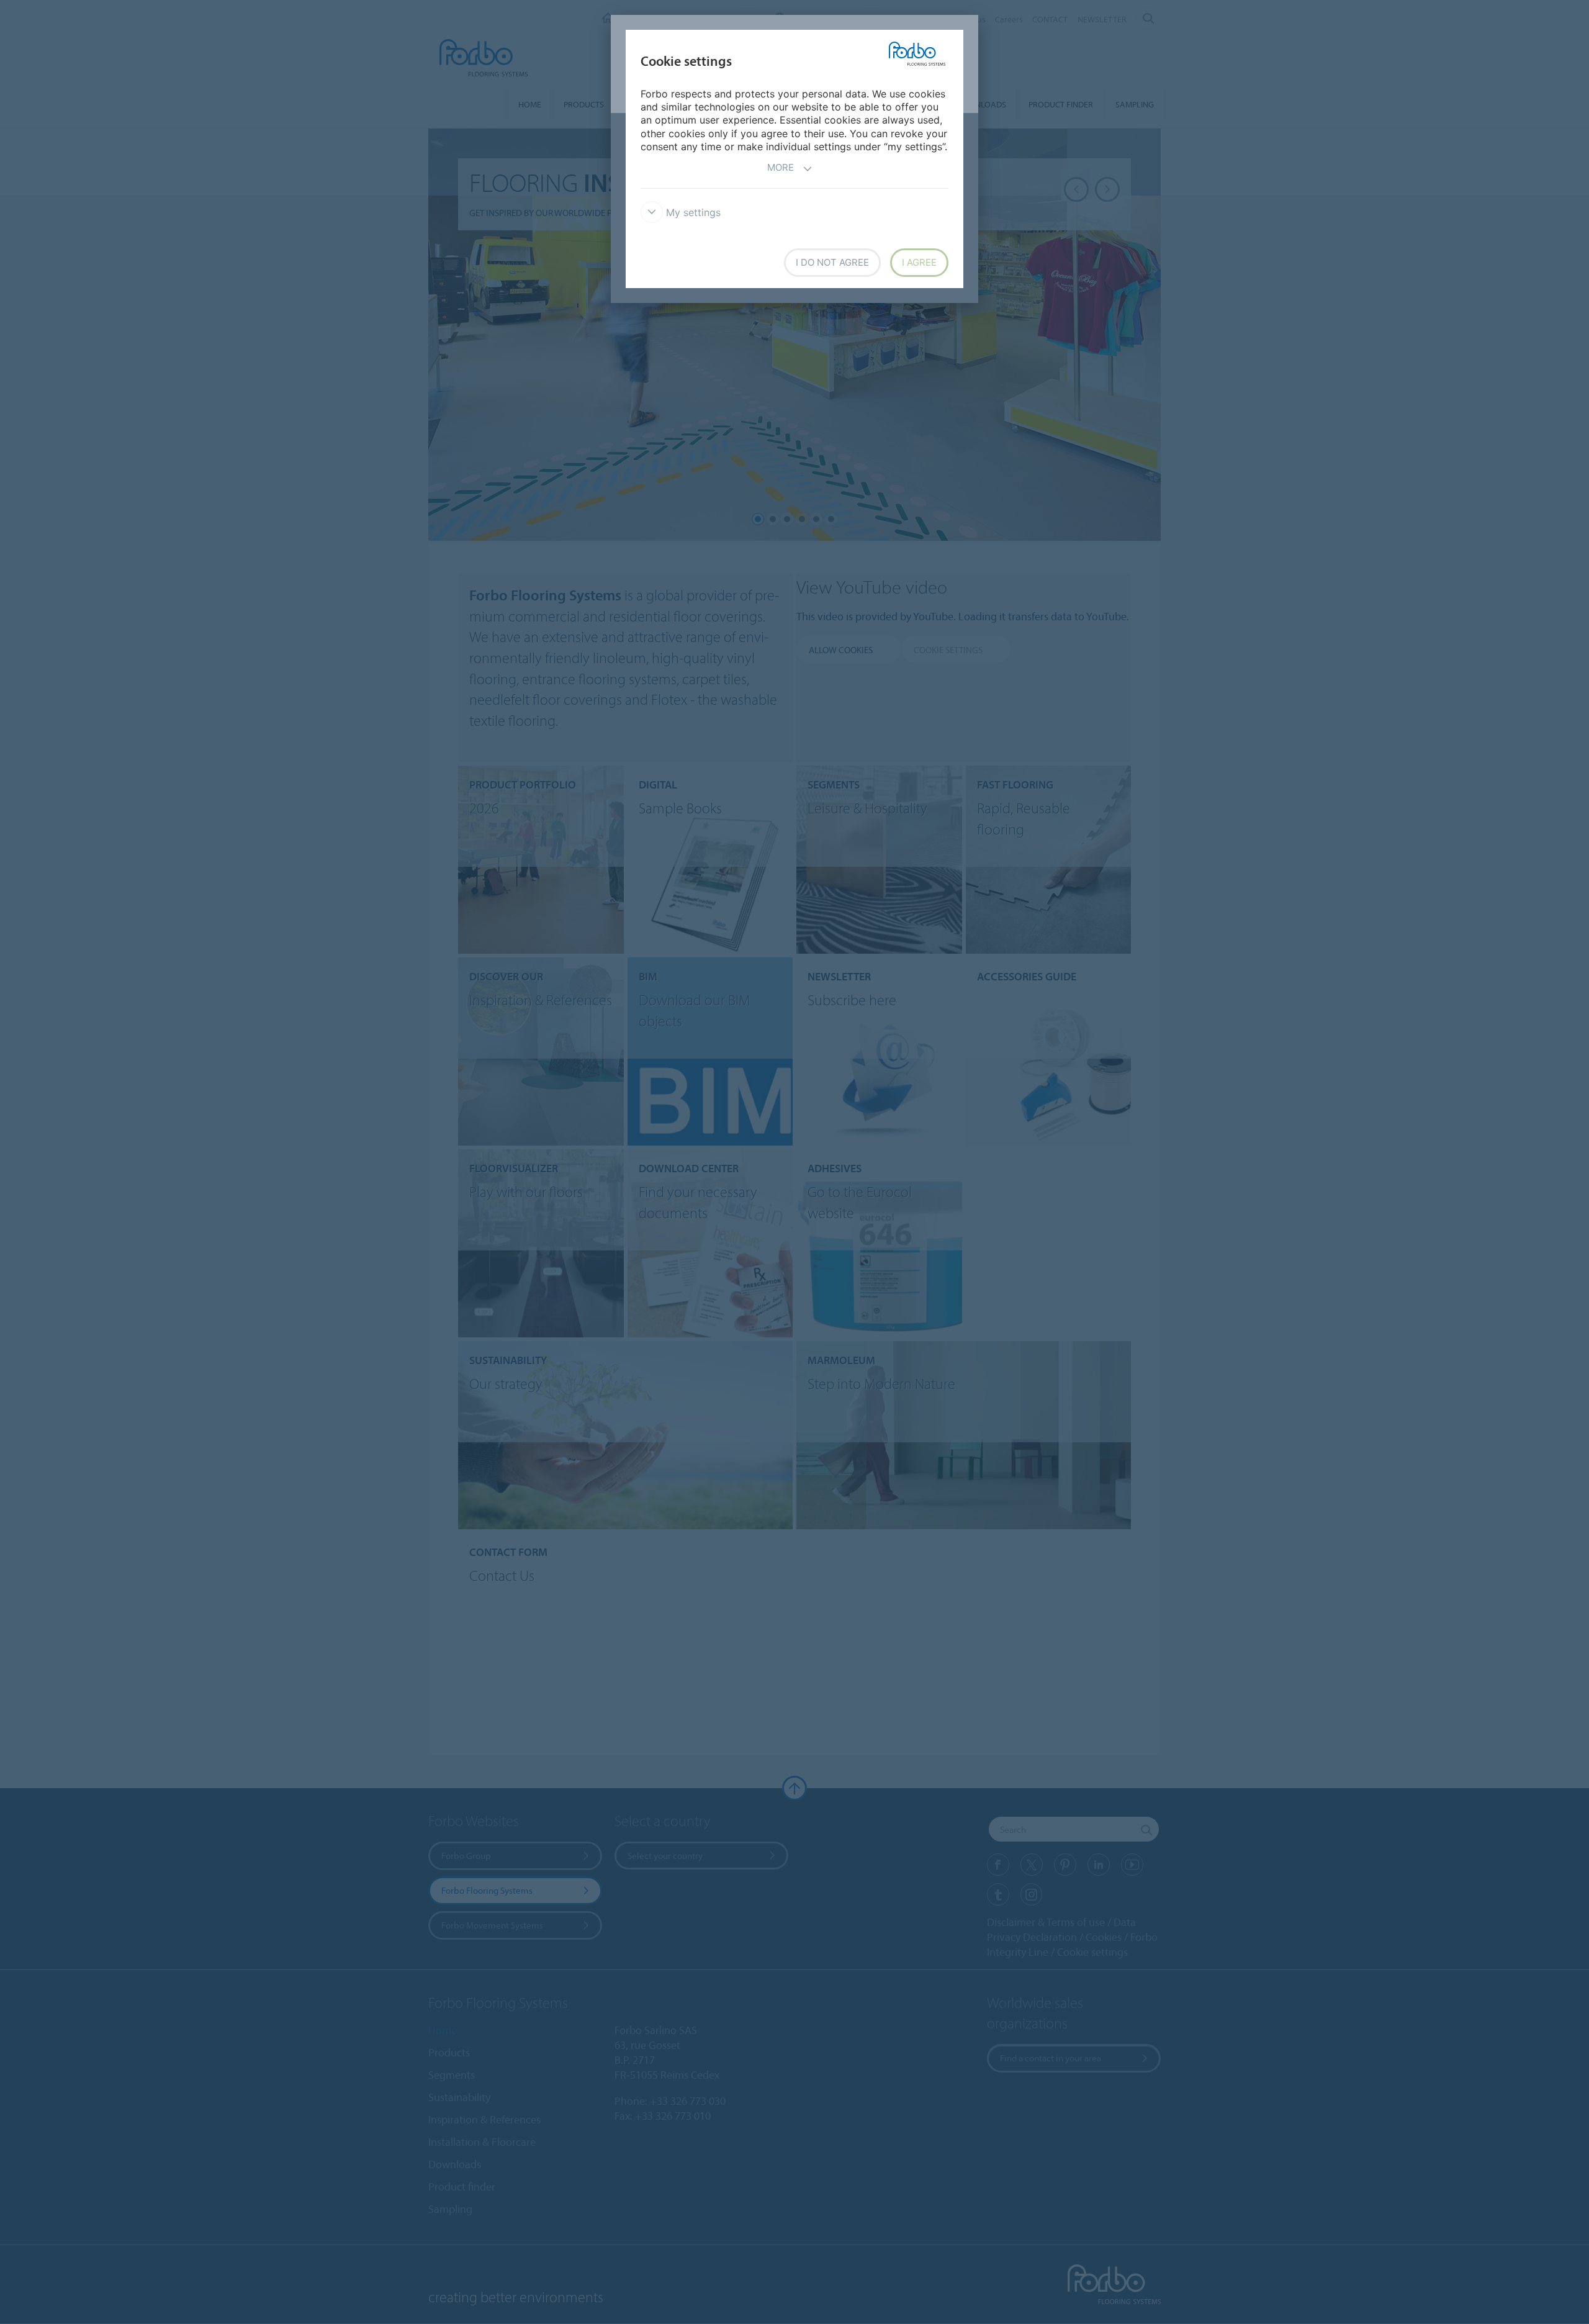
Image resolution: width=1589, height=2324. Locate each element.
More (781, 167)
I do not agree (832, 262)
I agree (919, 262)
